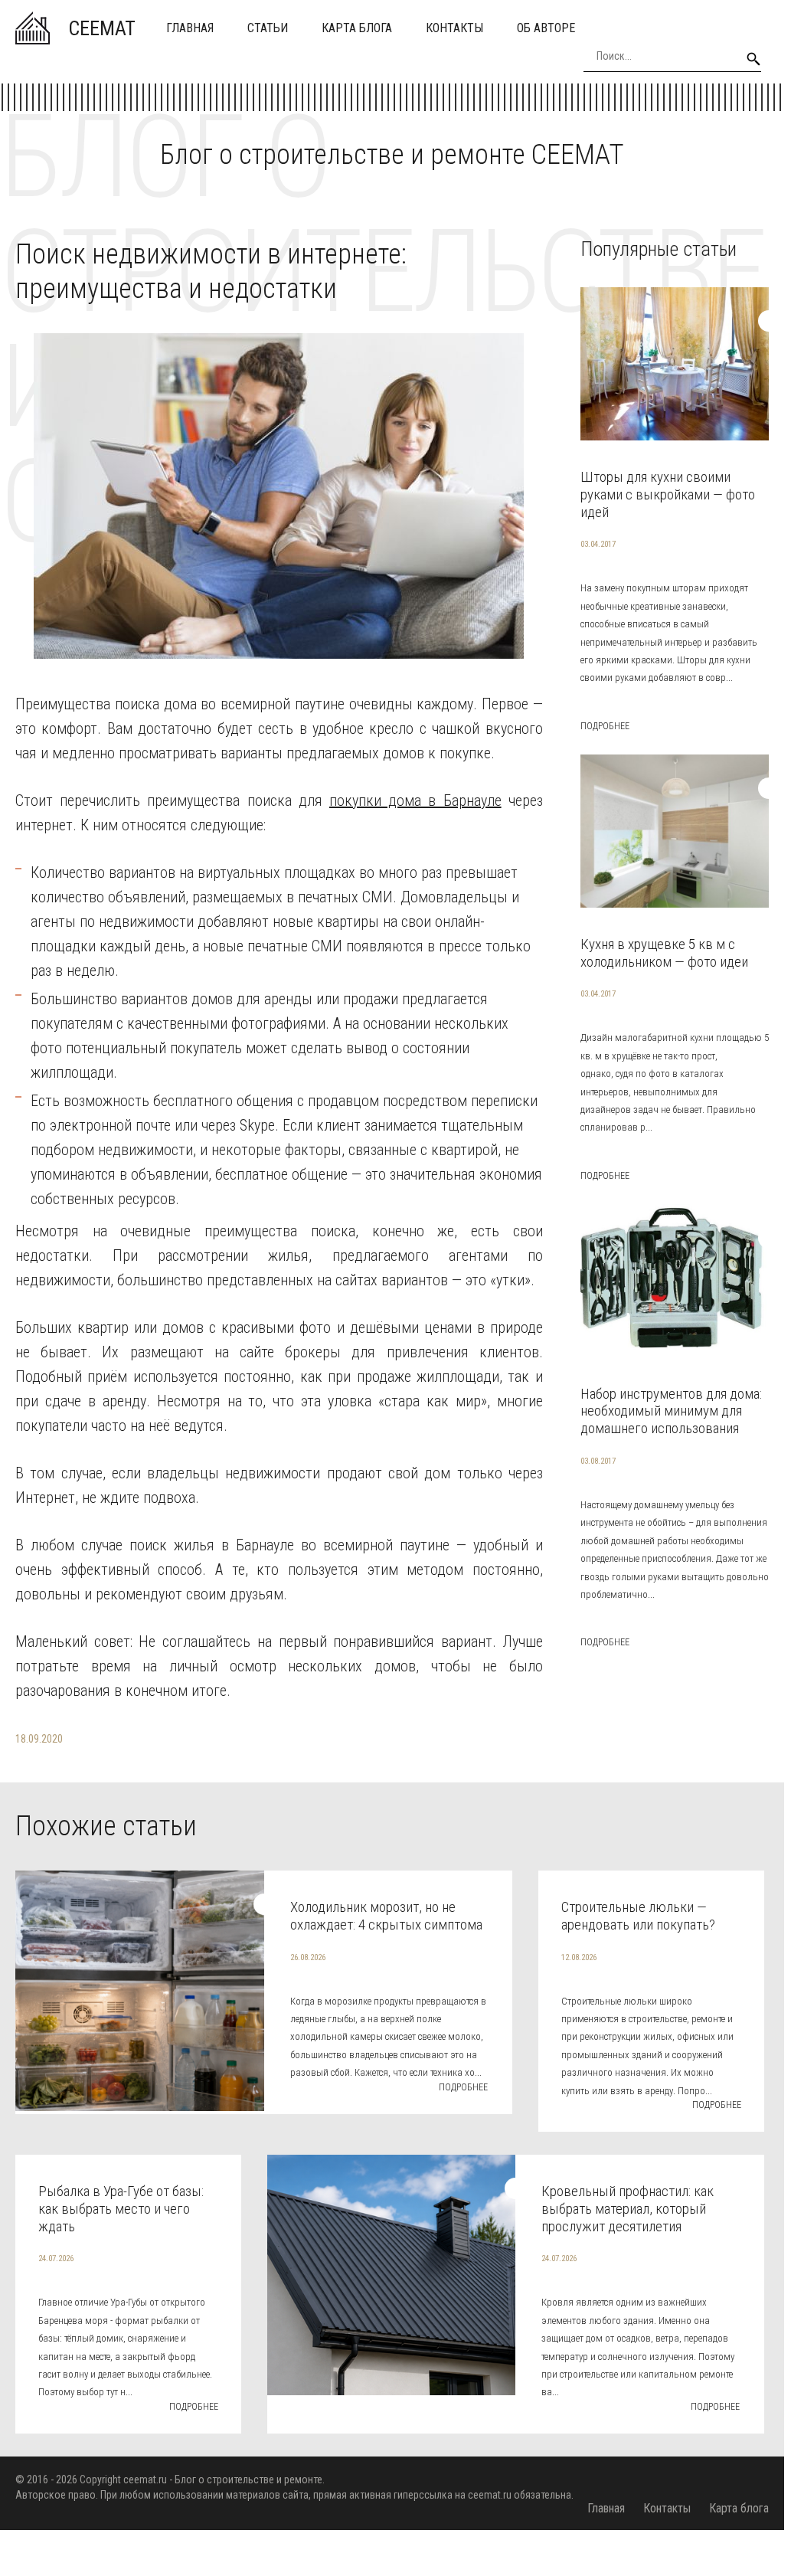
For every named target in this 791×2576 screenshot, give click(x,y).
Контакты (454, 28)
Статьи (268, 28)
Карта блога (357, 28)
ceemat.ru (145, 2479)
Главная (190, 28)
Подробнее (605, 726)
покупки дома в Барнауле (415, 800)
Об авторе (546, 28)
